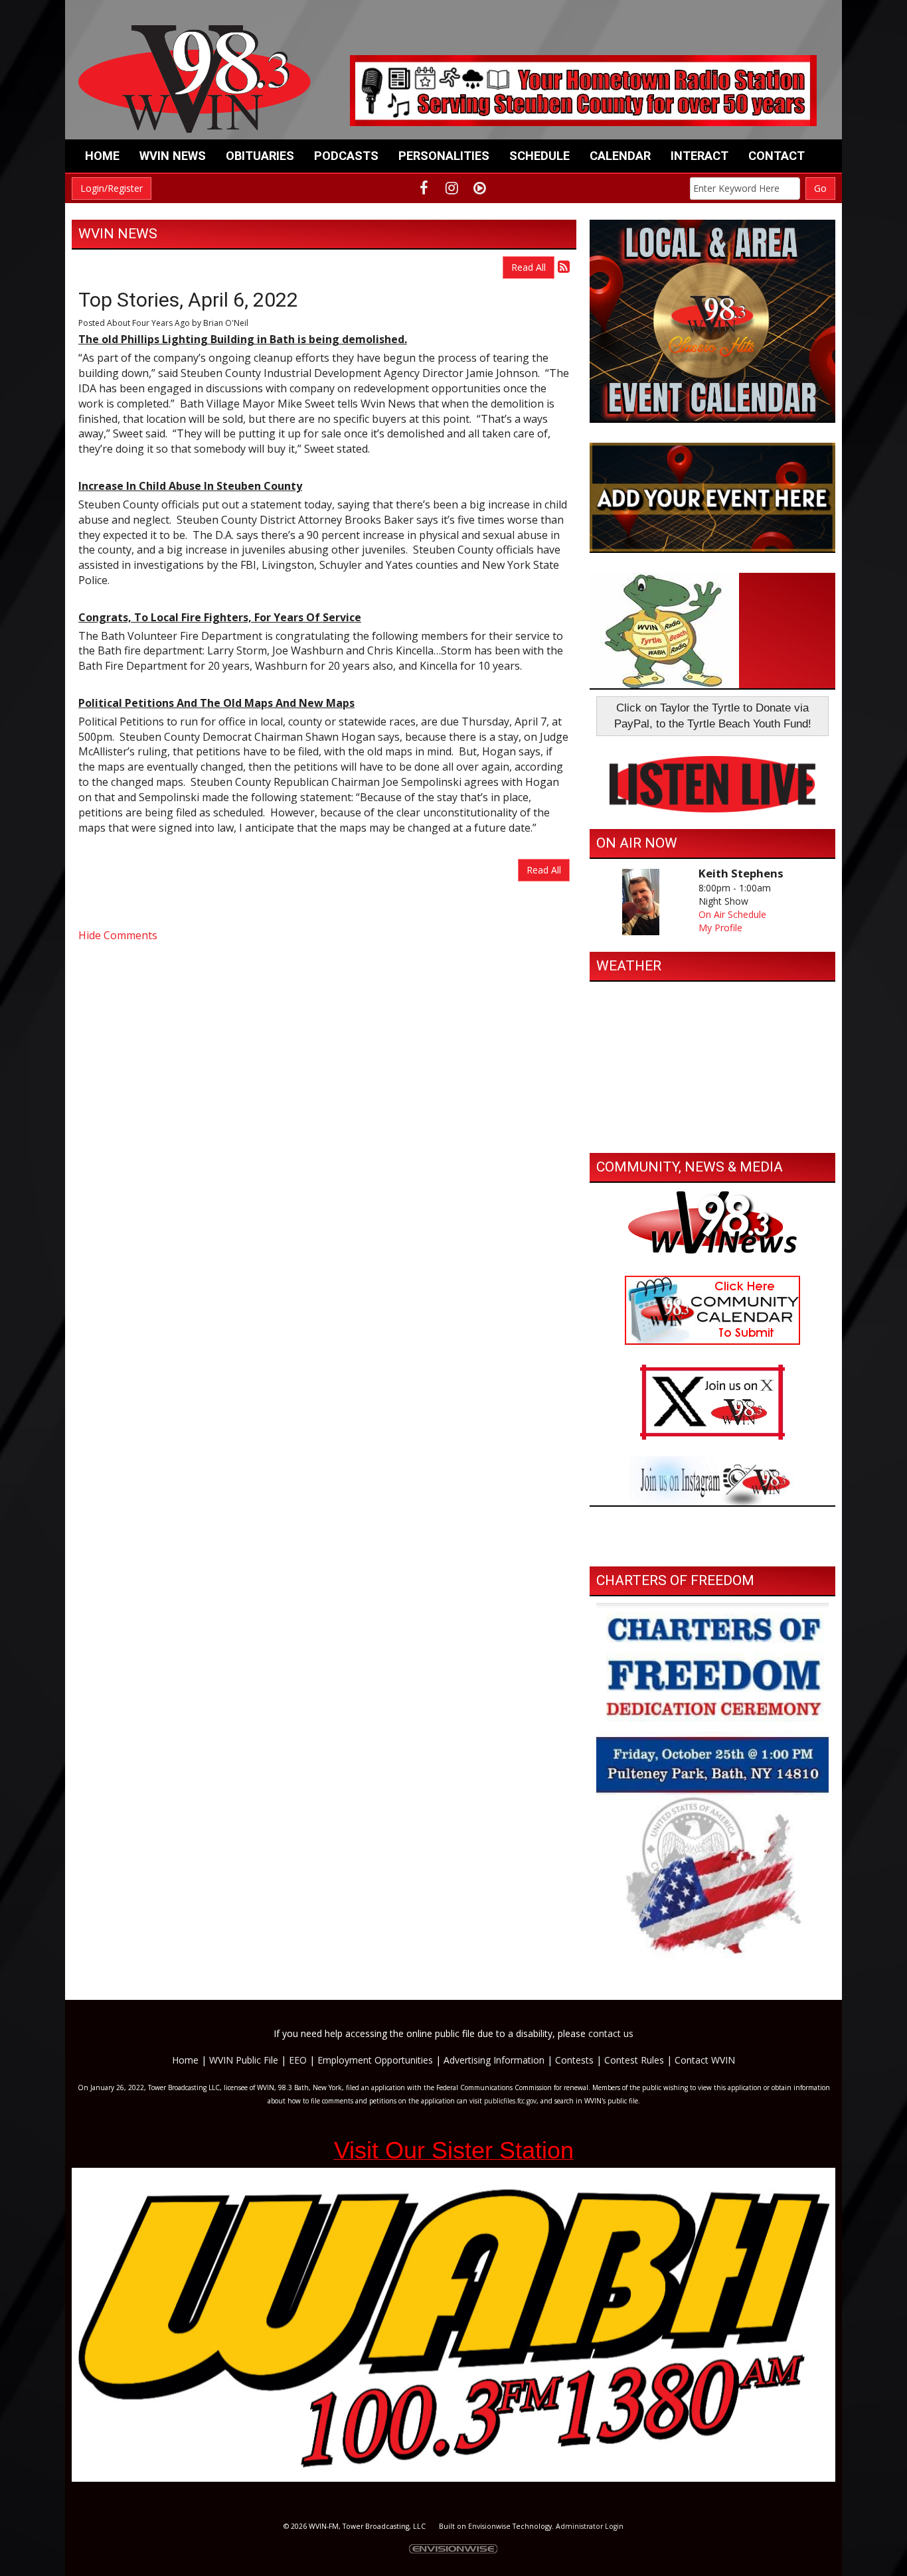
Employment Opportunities (375, 2060)
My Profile (720, 928)
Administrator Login (590, 2526)
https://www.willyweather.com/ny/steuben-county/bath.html (712, 1133)
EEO (298, 2060)
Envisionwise (489, 2526)
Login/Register (112, 188)
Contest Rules (634, 2060)
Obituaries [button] (260, 156)
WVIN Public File (244, 2060)
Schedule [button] (539, 156)
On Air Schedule (732, 914)
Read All (529, 267)
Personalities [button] (444, 156)
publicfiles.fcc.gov (510, 2101)
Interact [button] (700, 156)
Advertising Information (494, 2060)
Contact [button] (777, 156)
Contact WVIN (705, 2060)
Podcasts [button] (346, 156)
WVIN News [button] (173, 156)
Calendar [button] (620, 156)
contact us (611, 2033)
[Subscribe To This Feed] (564, 266)
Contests (574, 2060)
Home (102, 156)
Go (820, 188)
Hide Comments (118, 935)
